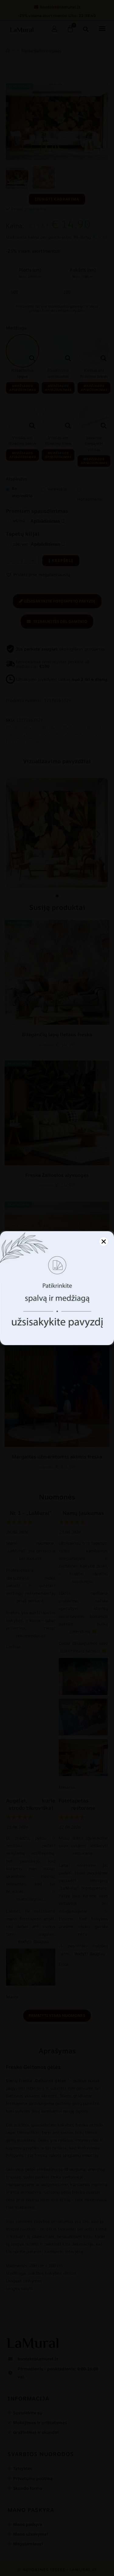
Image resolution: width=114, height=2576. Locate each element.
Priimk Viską (57, 1317)
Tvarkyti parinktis (57, 1333)
